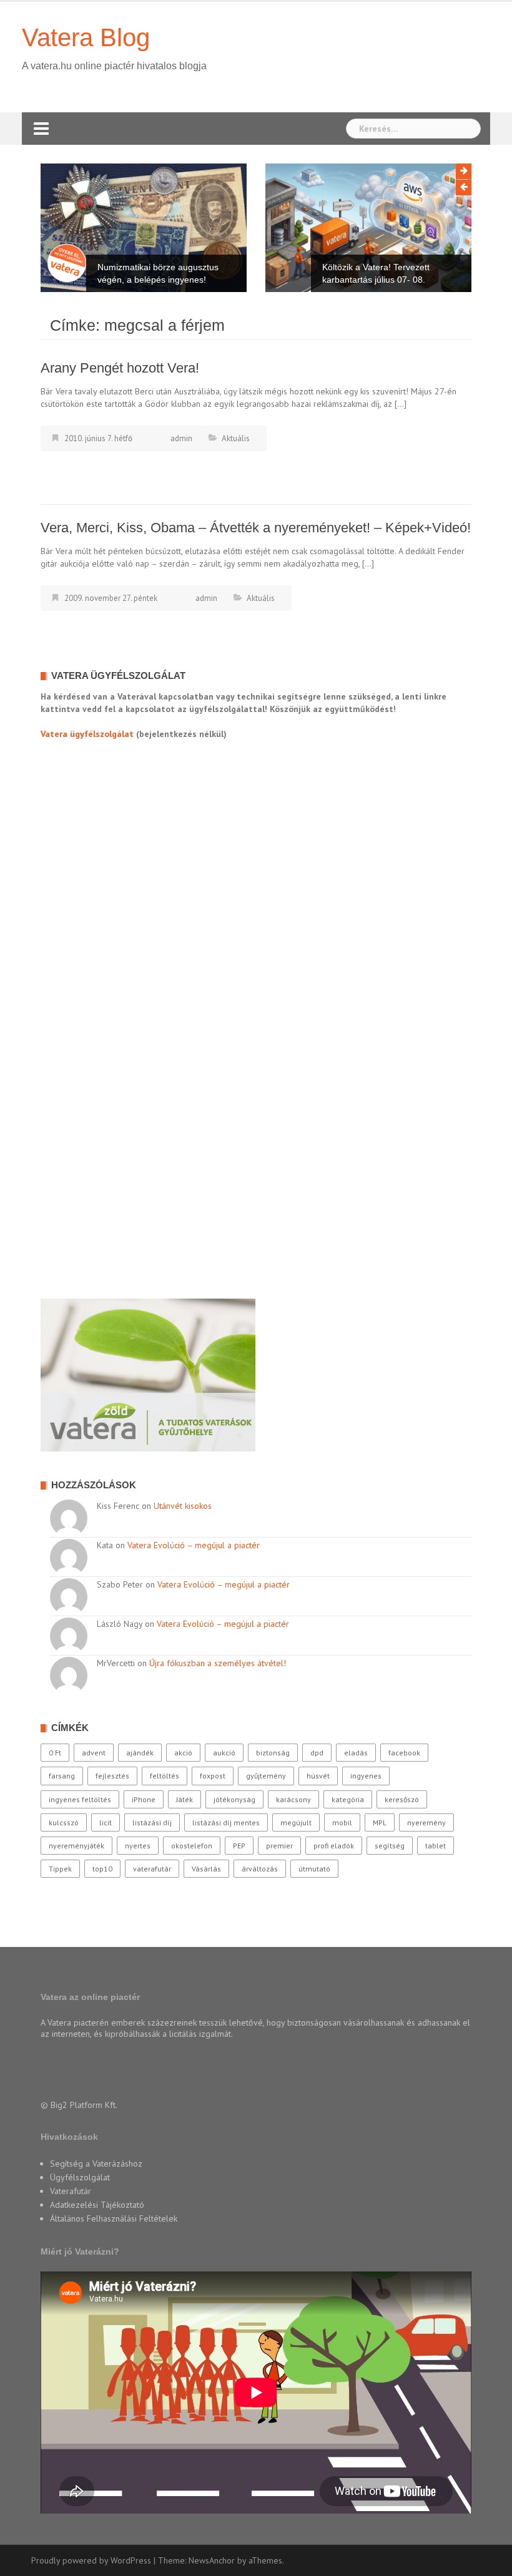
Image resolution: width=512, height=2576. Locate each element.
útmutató (314, 1869)
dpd (317, 1753)
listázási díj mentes (226, 1822)
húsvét (318, 1776)
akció (183, 1753)
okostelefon (192, 1846)
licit (106, 1822)
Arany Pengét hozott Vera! (120, 368)
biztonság (273, 1753)
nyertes (138, 1846)
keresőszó (402, 1799)
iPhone (144, 1799)
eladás (356, 1753)
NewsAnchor (212, 2560)
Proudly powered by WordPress (91, 2560)
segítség (390, 1846)
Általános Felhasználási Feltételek (114, 2218)
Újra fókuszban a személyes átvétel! (218, 1663)
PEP (239, 1846)
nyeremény (426, 1822)
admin (181, 438)
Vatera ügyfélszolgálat (87, 734)
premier (279, 1846)
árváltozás (260, 1869)
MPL (380, 1822)
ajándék (140, 1753)
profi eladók (334, 1846)
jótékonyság (234, 1799)
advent (94, 1753)
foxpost (213, 1776)
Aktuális (236, 438)
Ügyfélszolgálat (80, 2177)
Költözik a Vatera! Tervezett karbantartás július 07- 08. (376, 273)
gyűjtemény (266, 1776)
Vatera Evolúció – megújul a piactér (194, 1545)
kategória (348, 1799)
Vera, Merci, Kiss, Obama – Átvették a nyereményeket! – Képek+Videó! (256, 528)
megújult (296, 1822)
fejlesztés (112, 1776)
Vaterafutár (71, 2191)
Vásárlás (206, 1869)
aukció (224, 1753)
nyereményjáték (76, 1846)
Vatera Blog (86, 37)
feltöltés (165, 1776)
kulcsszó (64, 1822)
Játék (185, 1799)
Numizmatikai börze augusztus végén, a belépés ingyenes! (158, 273)
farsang (62, 1776)
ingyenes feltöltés (80, 1799)
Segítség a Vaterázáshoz (96, 2164)
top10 (102, 1869)
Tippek (60, 1869)
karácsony (293, 1799)
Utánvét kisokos (183, 1506)
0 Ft (55, 1753)
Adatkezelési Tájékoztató (97, 2205)
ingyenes (366, 1776)
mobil (342, 1822)
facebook (404, 1753)
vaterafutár (152, 1869)
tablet (436, 1846)
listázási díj (152, 1822)
